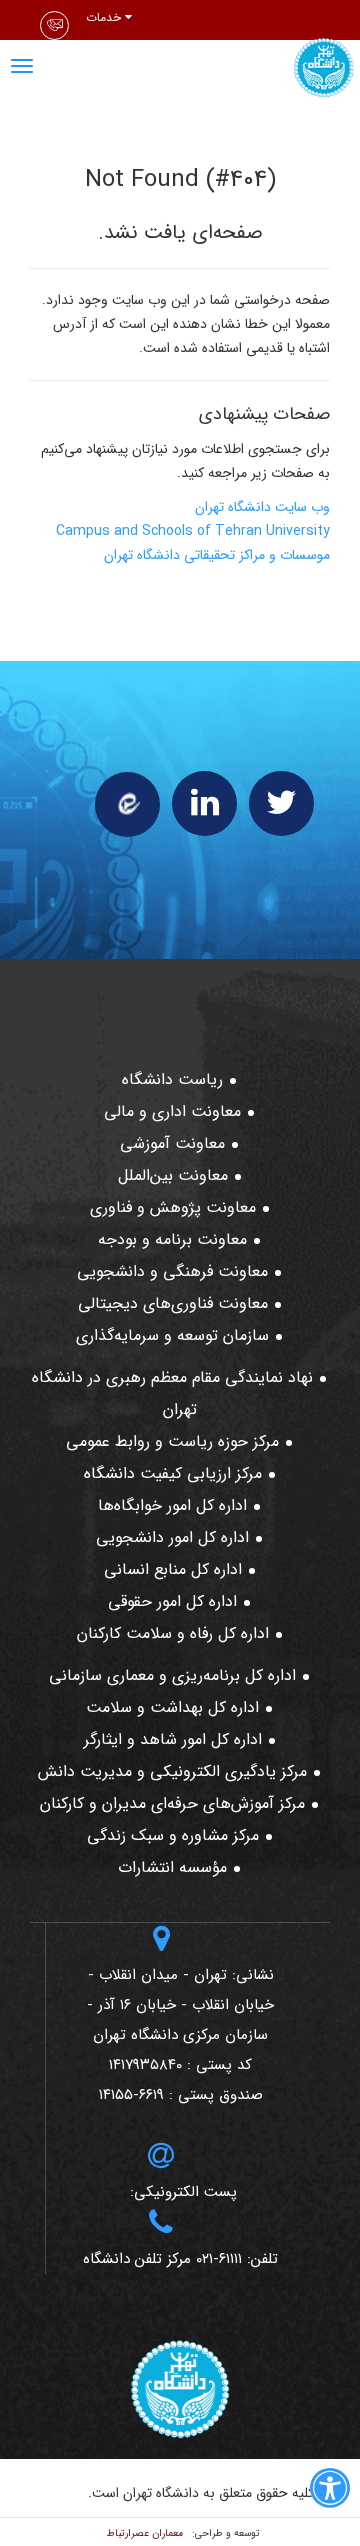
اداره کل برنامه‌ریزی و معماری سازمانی (172, 1675)
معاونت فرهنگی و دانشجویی (172, 1271)
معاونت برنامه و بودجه (172, 1239)
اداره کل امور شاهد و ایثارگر (173, 1739)
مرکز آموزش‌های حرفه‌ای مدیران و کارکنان (172, 1803)
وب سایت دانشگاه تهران (262, 507)
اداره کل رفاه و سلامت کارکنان (173, 1633)
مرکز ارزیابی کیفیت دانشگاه (173, 1473)
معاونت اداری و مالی (172, 1111)
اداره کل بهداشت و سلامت (172, 1707)
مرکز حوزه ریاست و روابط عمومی (172, 1441)
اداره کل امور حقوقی (172, 1601)
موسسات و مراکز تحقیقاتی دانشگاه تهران (217, 555)
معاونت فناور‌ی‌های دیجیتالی (173, 1303)
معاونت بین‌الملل (173, 1175)
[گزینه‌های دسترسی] (330, 2492)
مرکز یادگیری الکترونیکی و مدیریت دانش (172, 1771)
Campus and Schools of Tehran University (193, 531)
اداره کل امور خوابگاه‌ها (172, 1505)
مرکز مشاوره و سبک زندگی (173, 1835)
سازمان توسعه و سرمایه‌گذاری (172, 1335)
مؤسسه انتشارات (172, 1867)
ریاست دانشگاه (172, 1079)
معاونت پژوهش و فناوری (173, 1207)
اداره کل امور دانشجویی (172, 1537)
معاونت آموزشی (172, 1143)
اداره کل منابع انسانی (173, 1569)
